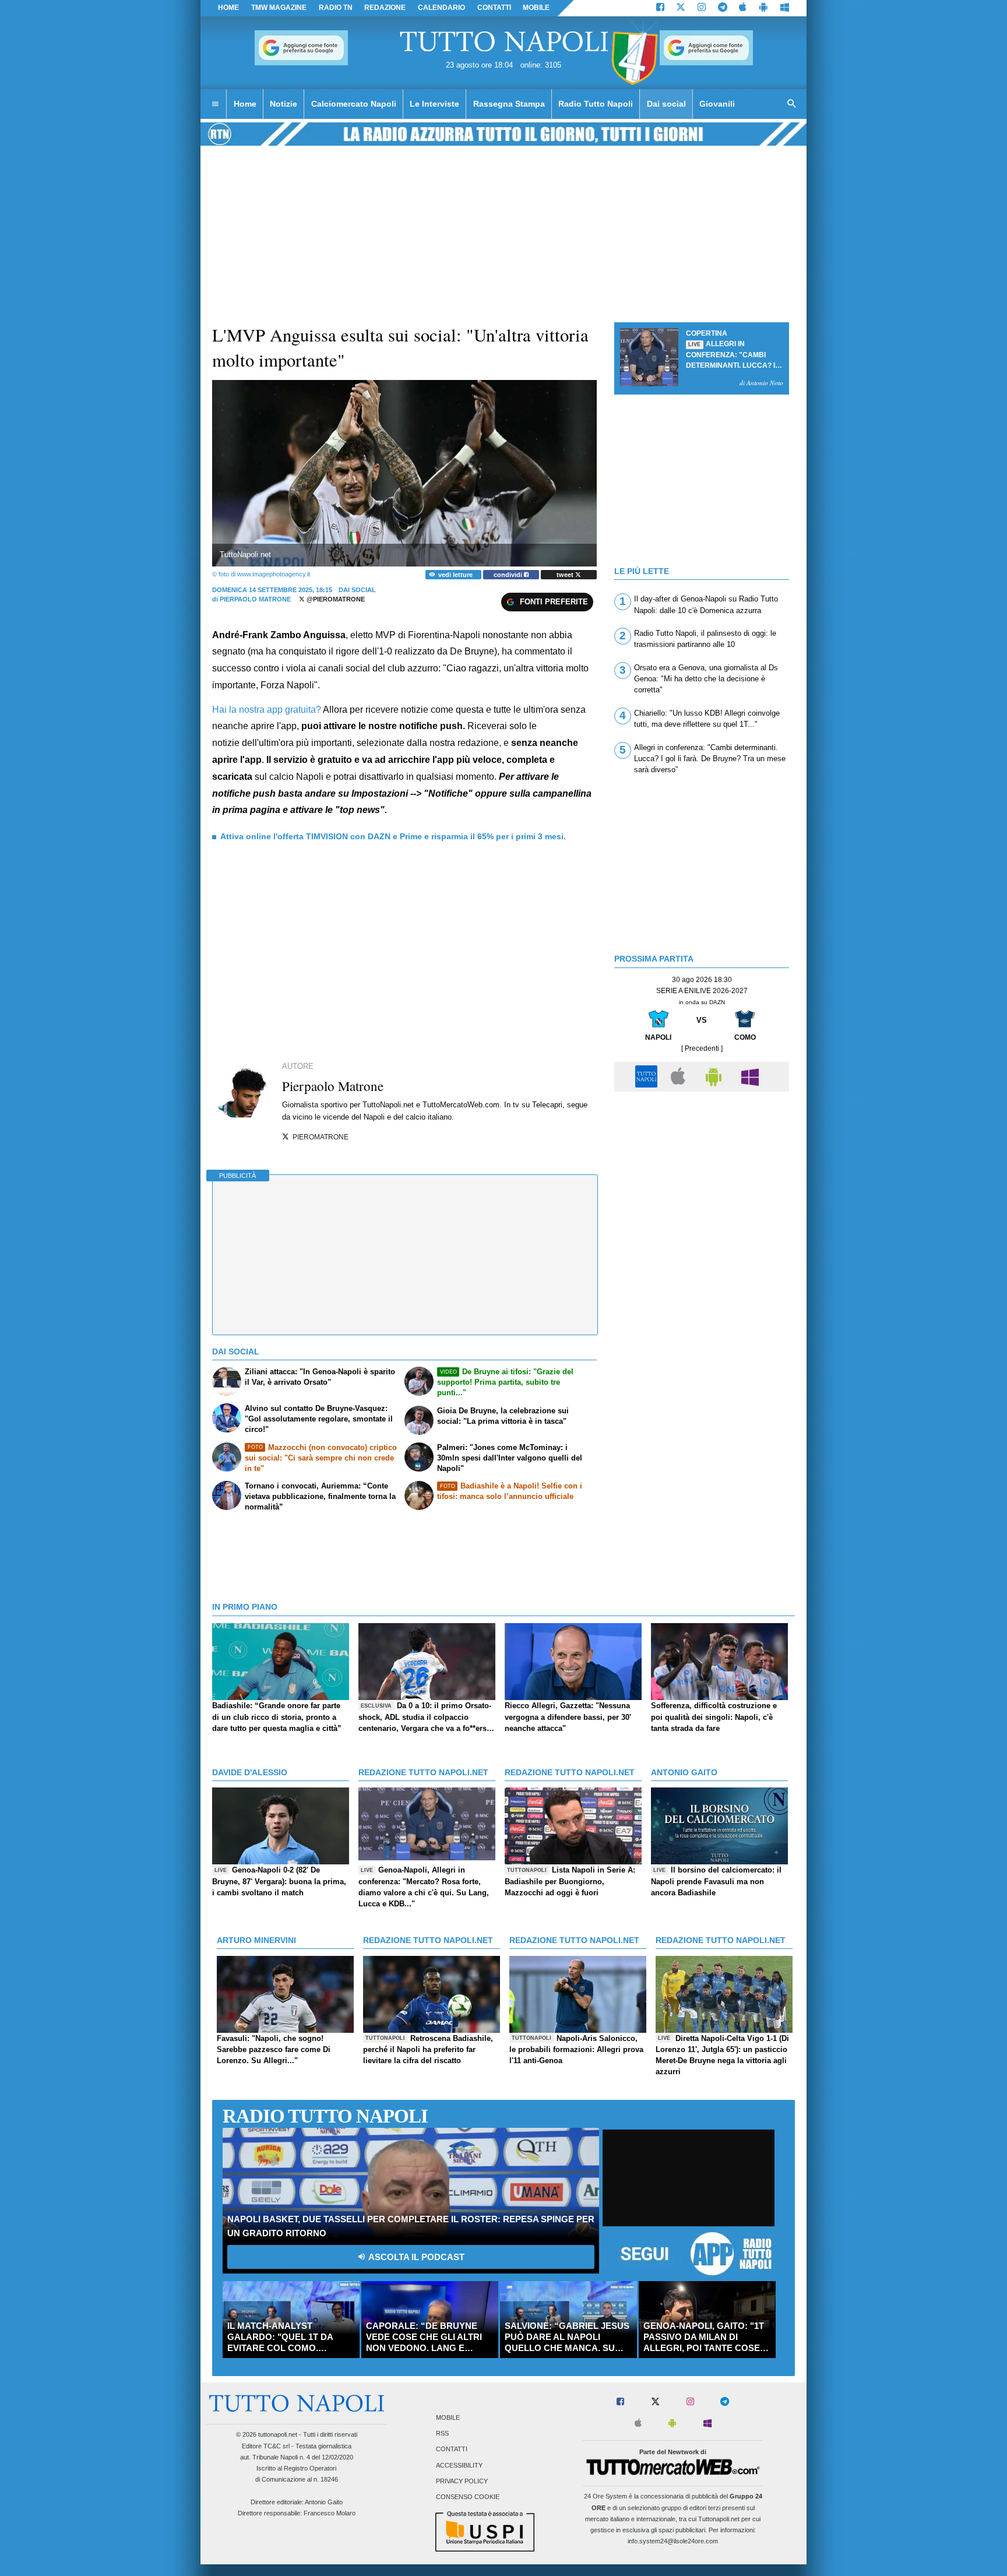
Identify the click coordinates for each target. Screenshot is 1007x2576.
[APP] (648, 1076)
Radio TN (336, 8)
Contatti (452, 2450)
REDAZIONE (385, 8)
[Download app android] (763, 8)
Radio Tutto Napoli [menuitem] (596, 104)
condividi (509, 575)
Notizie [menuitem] (284, 104)
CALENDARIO (441, 8)
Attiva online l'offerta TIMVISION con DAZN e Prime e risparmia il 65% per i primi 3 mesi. (393, 836)
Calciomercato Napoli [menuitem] (354, 104)
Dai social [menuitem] (666, 104)
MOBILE (536, 8)
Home (228, 8)
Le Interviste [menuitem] (434, 104)
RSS (442, 2434)
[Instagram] (702, 8)
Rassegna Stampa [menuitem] (509, 104)
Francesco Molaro (330, 2513)
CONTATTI (494, 8)
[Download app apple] (743, 8)
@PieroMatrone (335, 599)
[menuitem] (215, 104)
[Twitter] (681, 8)
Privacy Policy (462, 2481)
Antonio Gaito (324, 2502)
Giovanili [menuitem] (717, 104)
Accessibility (459, 2465)
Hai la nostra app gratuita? (267, 710)
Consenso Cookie (468, 2497)
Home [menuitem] (245, 104)
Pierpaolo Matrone (255, 599)
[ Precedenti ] (702, 1048)
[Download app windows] (785, 8)
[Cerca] (792, 104)
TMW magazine (279, 8)
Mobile (448, 2417)
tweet (566, 575)
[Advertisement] (702, 1179)
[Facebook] (660, 8)
